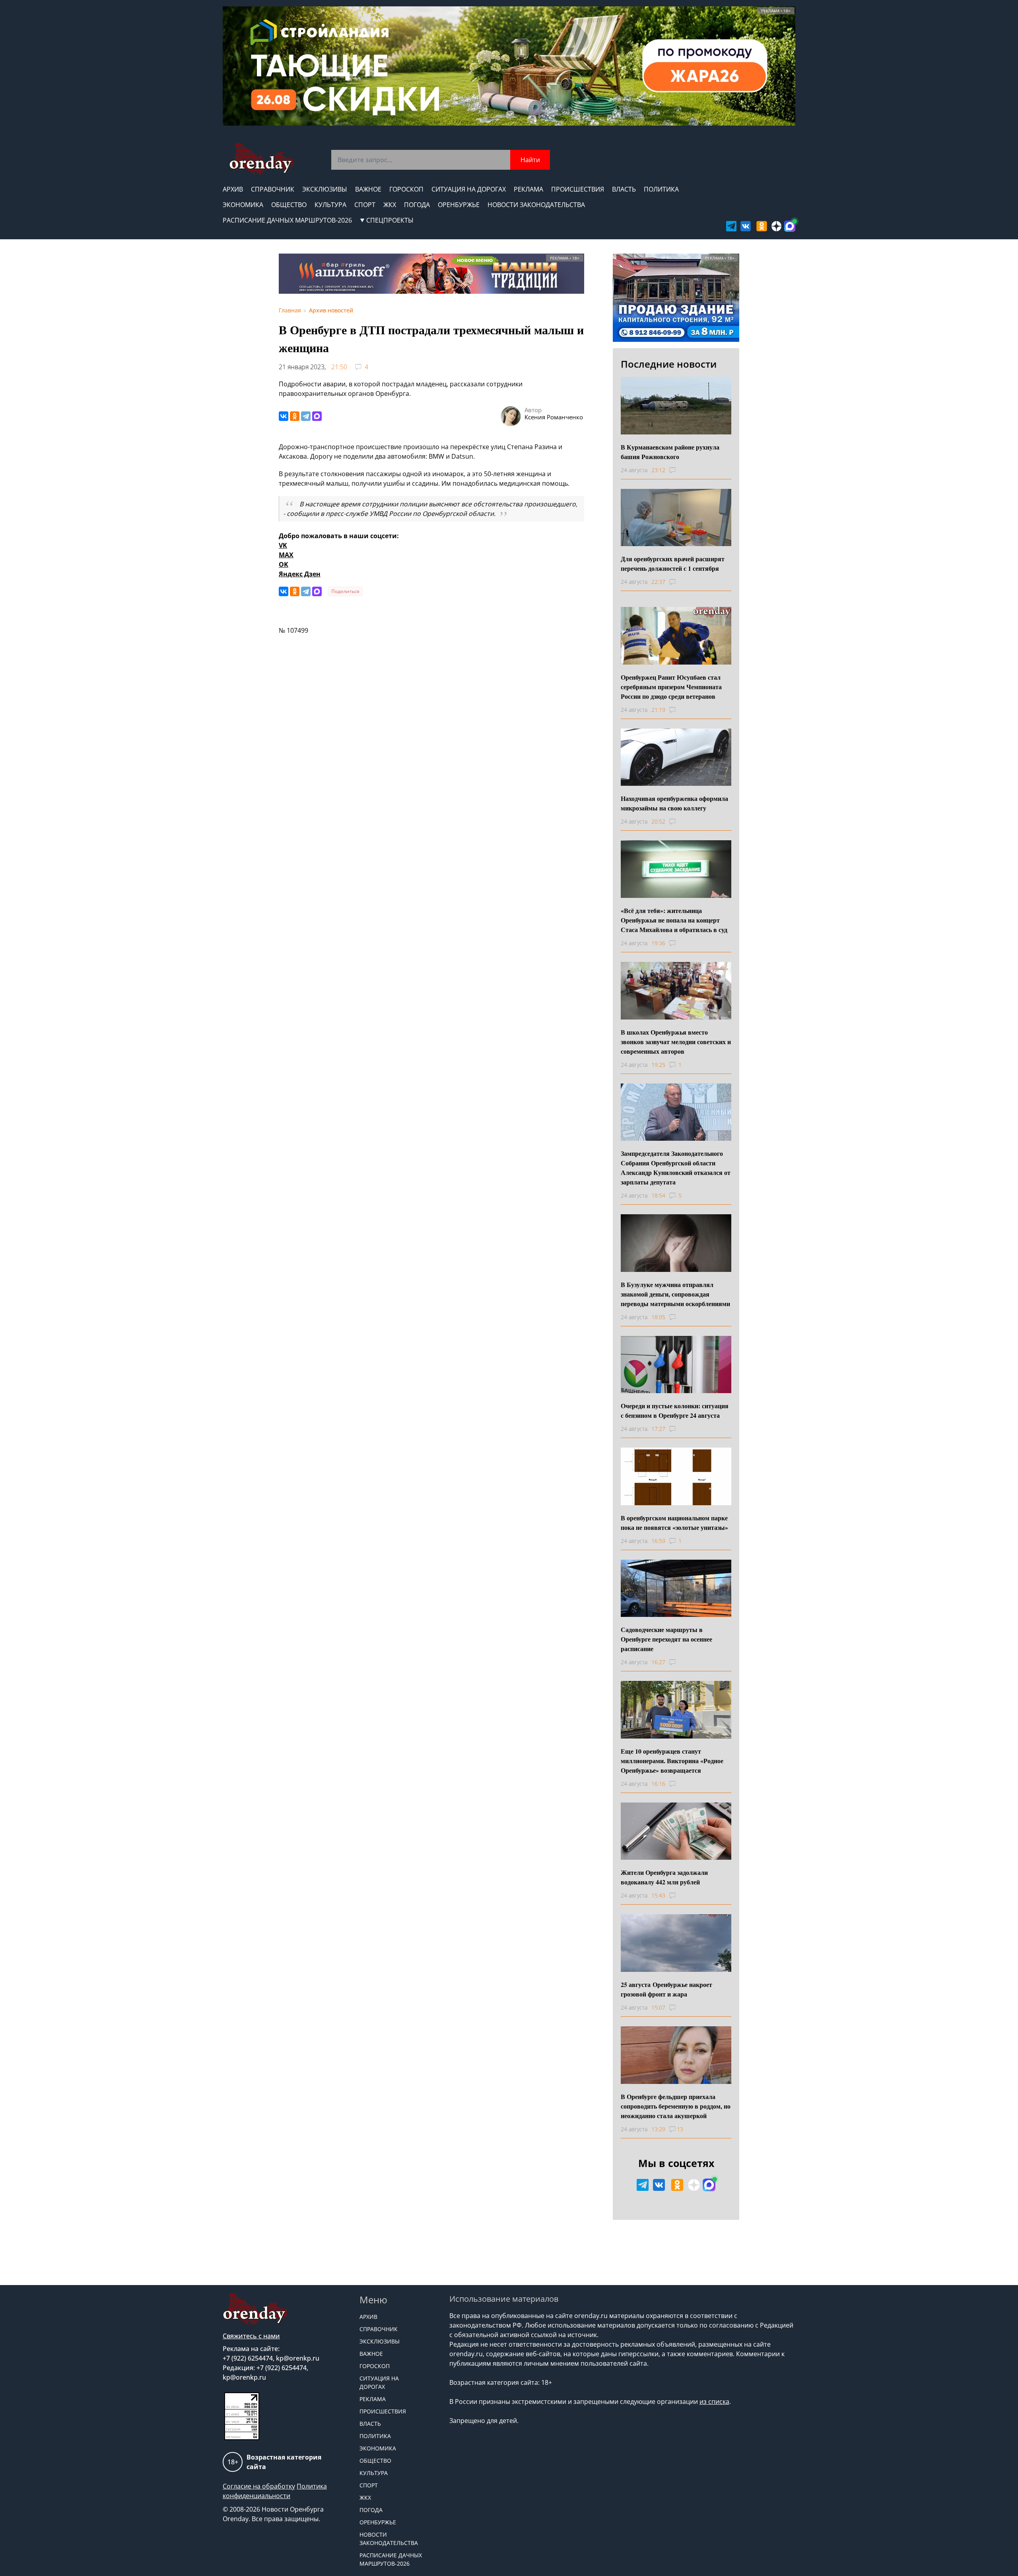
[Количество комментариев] (680, 470)
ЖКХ (390, 205)
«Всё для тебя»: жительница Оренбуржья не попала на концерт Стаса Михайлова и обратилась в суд (674, 920)
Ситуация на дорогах (469, 189)
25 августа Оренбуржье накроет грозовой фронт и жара (666, 1989)
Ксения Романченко (554, 417)
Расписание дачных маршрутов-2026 (287, 220)
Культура (330, 205)
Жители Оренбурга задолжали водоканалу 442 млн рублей (664, 1877)
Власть (624, 189)
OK (284, 564)
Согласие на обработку (259, 2486)
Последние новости (669, 364)
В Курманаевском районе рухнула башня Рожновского (670, 452)
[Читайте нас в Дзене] (777, 226)
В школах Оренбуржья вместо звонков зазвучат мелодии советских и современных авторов (676, 1042)
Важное (368, 189)
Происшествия (578, 189)
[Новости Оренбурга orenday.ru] (261, 159)
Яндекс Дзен (300, 574)
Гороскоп (406, 189)
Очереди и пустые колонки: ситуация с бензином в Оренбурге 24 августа (675, 1410)
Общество (289, 205)
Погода (417, 205)
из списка (714, 2402)
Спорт (365, 205)
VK (283, 545)
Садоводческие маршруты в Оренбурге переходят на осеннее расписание (666, 1639)
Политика (661, 189)
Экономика (243, 205)
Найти (530, 160)
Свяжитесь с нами (251, 2336)
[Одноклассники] (295, 416)
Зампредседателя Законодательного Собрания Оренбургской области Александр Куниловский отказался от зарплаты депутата (676, 1168)
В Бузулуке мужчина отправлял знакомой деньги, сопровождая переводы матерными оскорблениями (675, 1294)
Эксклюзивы (325, 189)
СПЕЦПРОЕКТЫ (390, 220)
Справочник (273, 189)
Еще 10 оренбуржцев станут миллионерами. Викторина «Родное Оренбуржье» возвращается (672, 1761)
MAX (286, 555)
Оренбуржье (459, 205)
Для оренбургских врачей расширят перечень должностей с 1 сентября (673, 563)
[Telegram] (306, 416)
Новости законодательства (536, 205)
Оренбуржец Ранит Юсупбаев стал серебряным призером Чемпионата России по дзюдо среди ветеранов (671, 687)
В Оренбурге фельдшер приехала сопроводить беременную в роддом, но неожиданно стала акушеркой (676, 2106)
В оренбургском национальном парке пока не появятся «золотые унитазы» (674, 1523)
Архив (233, 189)
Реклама (528, 189)
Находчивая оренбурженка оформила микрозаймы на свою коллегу (674, 803)
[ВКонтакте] (284, 416)
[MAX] (317, 416)
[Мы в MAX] (790, 226)
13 (680, 2129)
